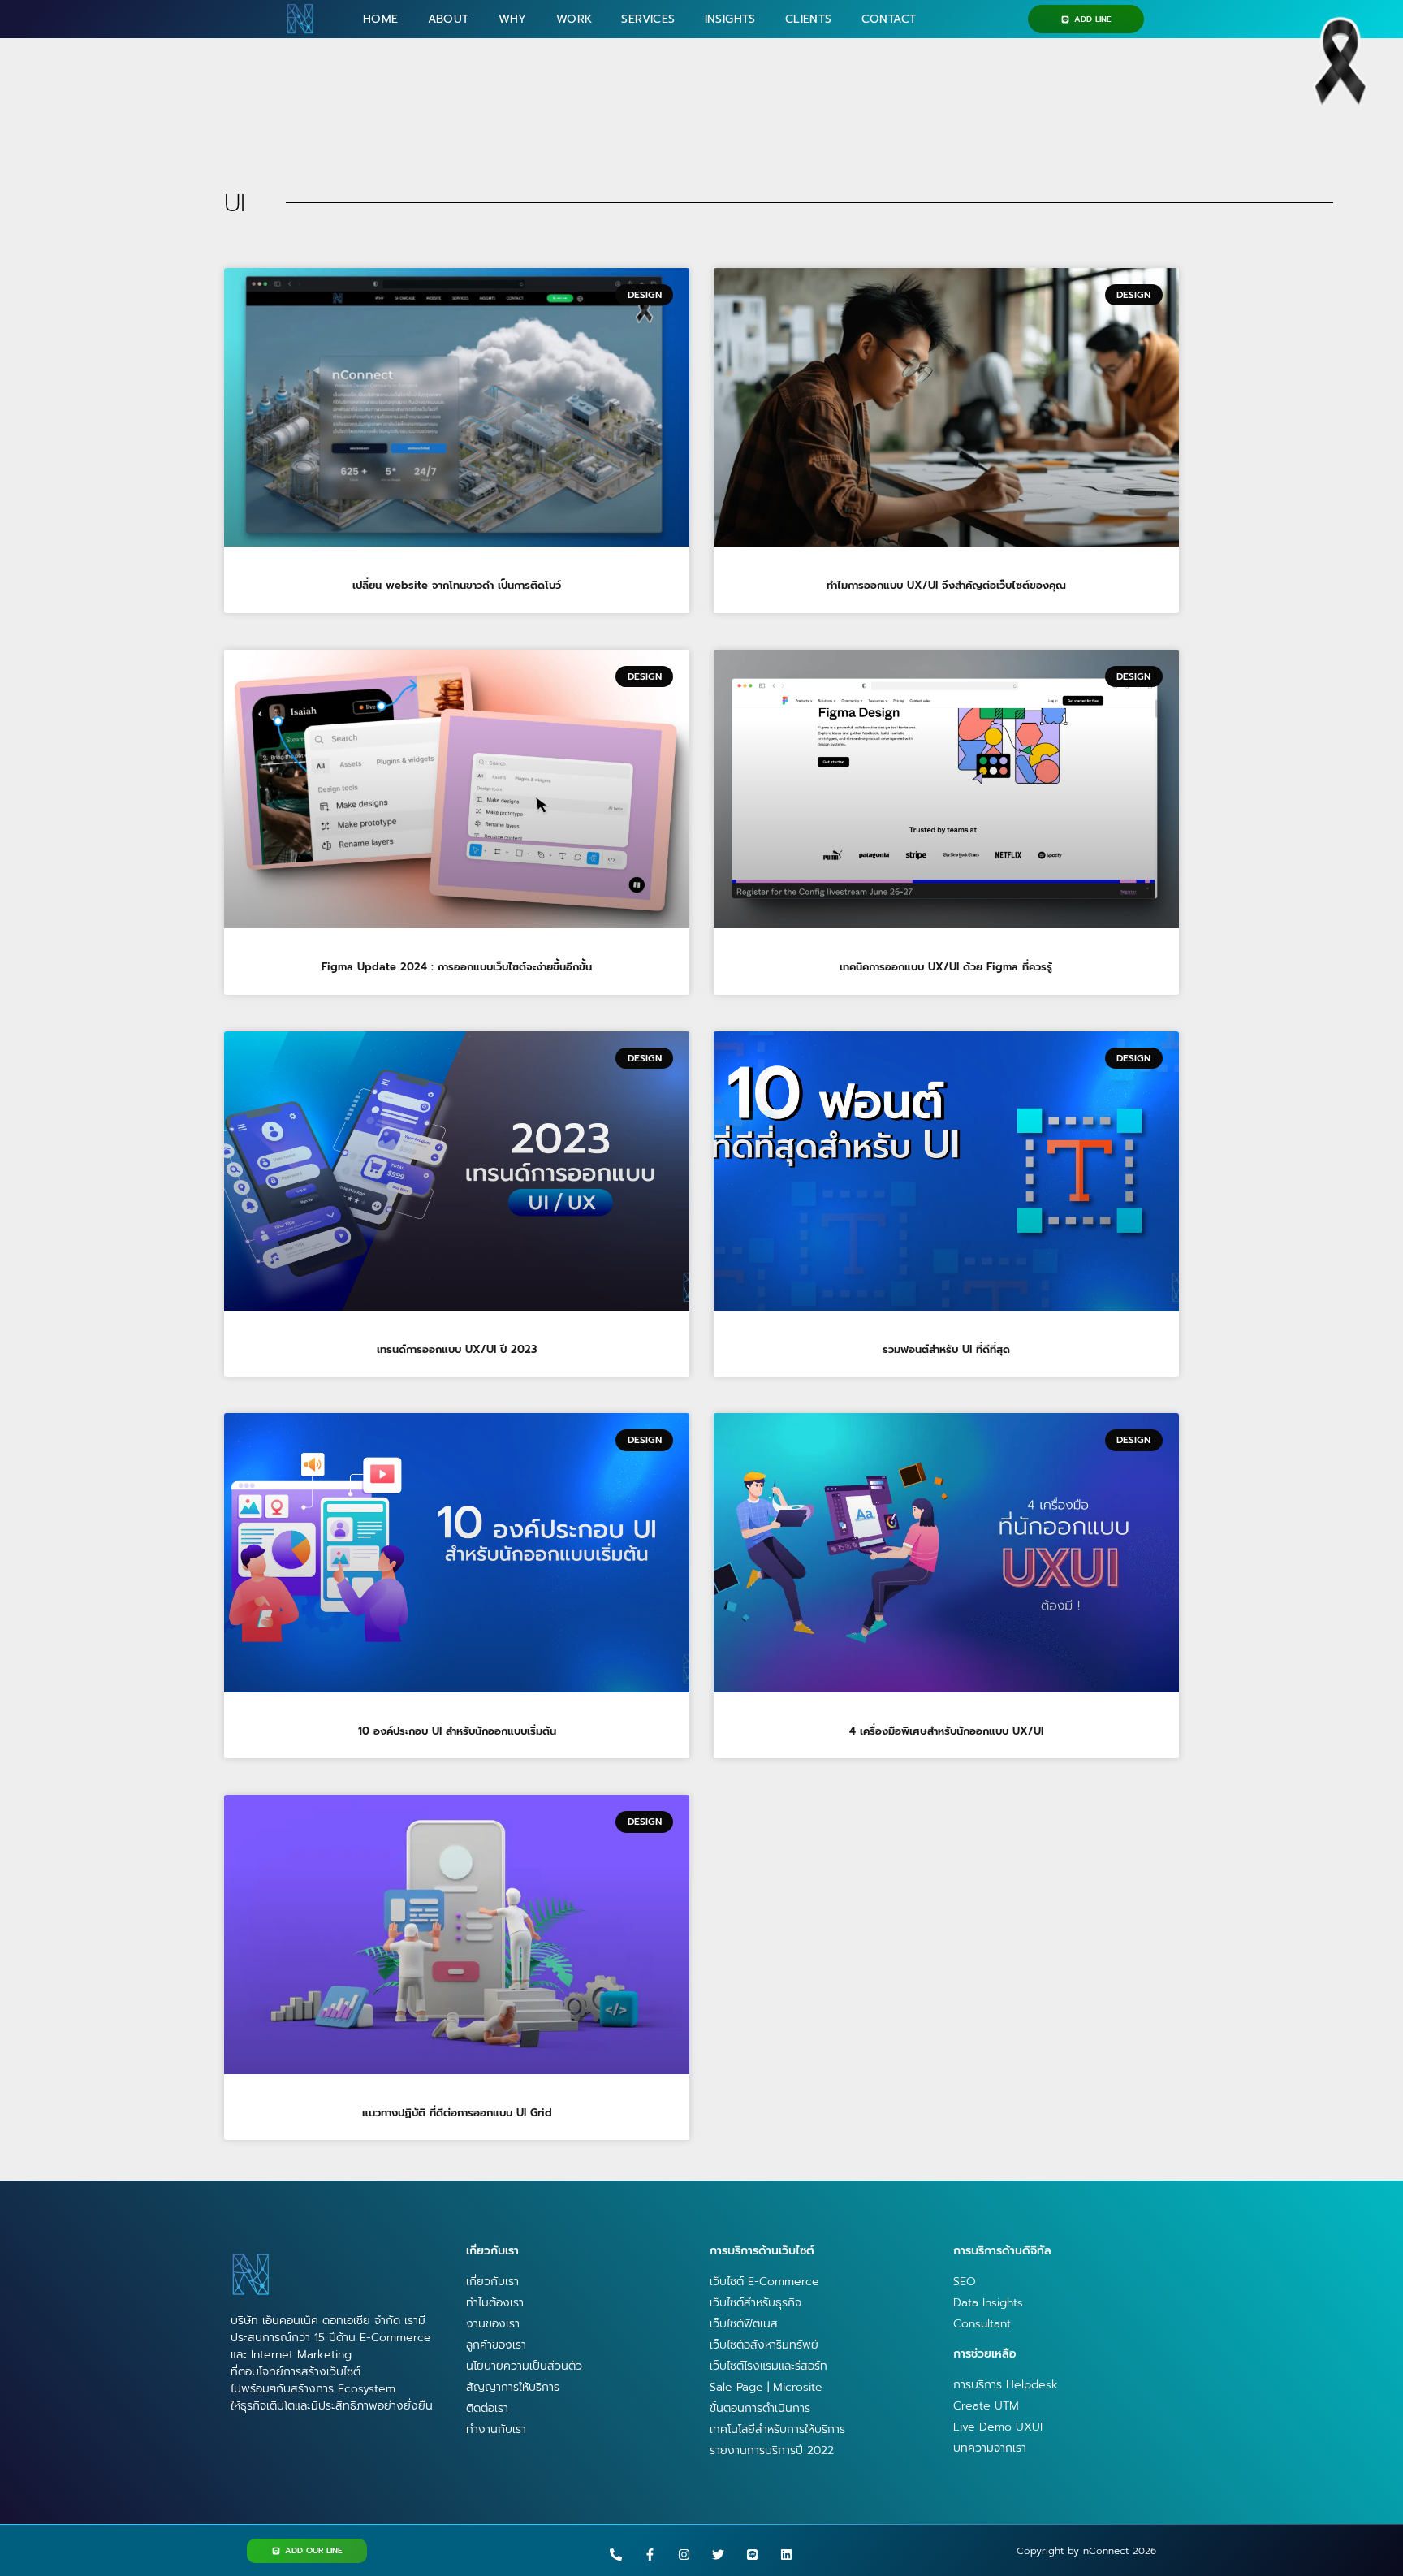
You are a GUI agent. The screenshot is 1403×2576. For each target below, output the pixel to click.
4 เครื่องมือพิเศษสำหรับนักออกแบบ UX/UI (946, 1731)
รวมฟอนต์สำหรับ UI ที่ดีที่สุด (946, 1349)
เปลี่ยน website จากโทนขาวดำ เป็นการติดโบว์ (457, 585)
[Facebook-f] (650, 2554)
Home (381, 19)
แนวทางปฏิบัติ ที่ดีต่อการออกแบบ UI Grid (457, 2113)
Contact (889, 19)
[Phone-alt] (616, 2554)
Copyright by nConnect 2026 (1086, 2551)
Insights (730, 19)
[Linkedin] (786, 2554)
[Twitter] (718, 2554)
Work (574, 19)
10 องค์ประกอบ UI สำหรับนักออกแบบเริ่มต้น (457, 1731)
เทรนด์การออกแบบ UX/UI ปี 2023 (457, 1349)
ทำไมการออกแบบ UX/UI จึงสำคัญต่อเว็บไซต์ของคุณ (946, 585)
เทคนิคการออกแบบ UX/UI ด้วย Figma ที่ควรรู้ (946, 967)
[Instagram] (684, 2554)
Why (513, 19)
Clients (809, 19)
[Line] (752, 2554)
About (449, 19)
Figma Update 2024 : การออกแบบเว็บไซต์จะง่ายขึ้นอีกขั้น (457, 967)
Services (648, 19)
